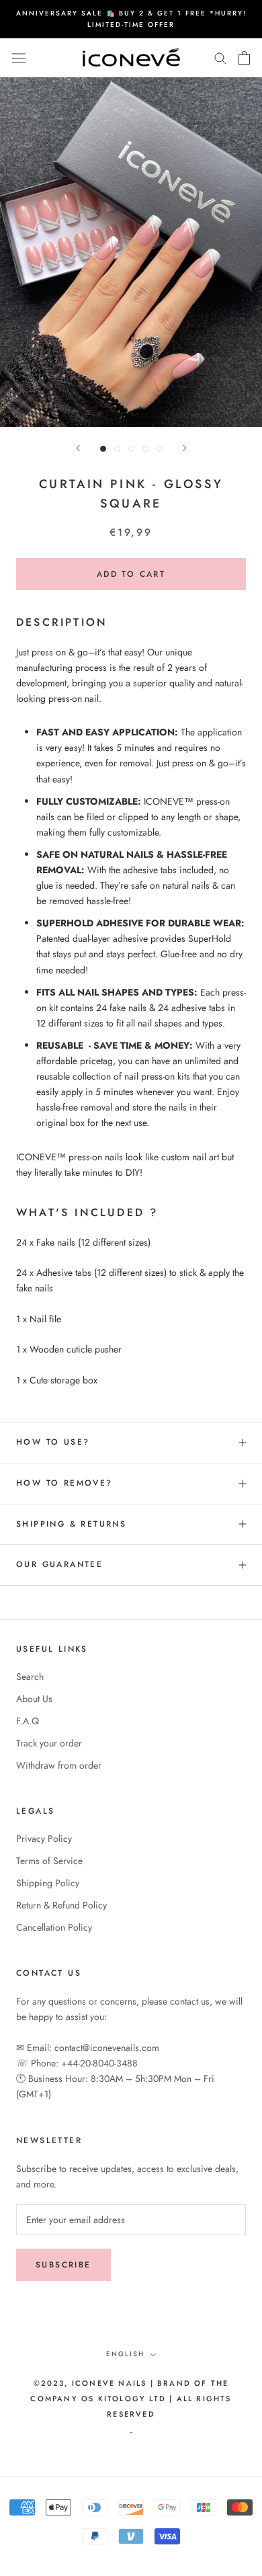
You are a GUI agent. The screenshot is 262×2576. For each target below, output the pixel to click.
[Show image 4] (145, 449)
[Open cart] (244, 58)
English (125, 2354)
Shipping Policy (48, 1883)
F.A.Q (28, 1721)
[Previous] (78, 448)
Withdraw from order (59, 1765)
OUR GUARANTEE (59, 1564)
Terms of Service (49, 1861)
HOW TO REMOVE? (64, 1483)
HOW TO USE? (53, 1442)
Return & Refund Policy (61, 1905)
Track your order (49, 1743)
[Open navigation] (19, 58)
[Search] (220, 57)
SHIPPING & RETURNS (71, 1524)
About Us (34, 1699)
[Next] (185, 448)
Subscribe (63, 2265)
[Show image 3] (131, 449)
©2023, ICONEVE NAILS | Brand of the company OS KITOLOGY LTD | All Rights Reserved (131, 2399)
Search (30, 1677)
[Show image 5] (160, 449)
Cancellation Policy (54, 1927)
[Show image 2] (117, 449)
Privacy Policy (44, 1839)
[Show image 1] (103, 449)
